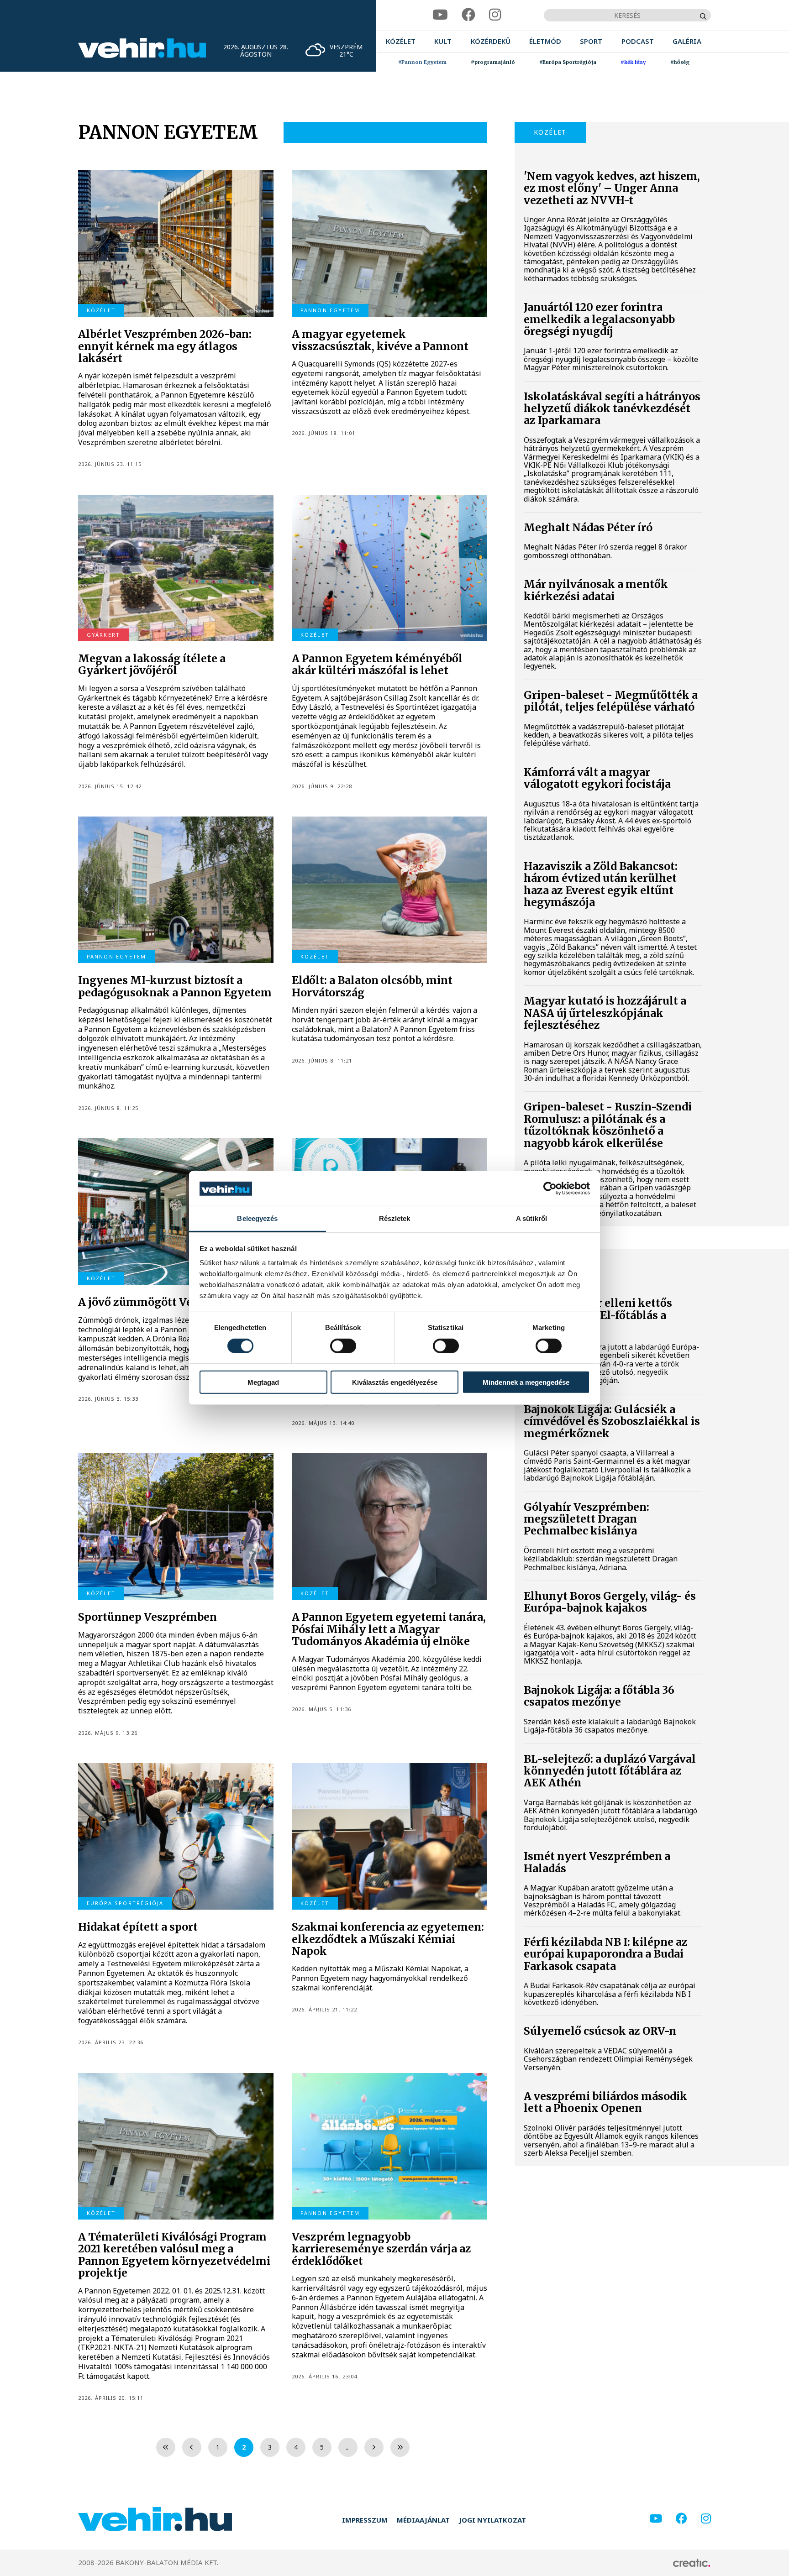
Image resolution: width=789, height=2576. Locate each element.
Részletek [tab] (395, 1219)
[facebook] (468, 15)
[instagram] (495, 15)
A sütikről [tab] (531, 1219)
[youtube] (440, 15)
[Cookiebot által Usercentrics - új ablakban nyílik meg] (550, 1189)
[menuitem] (401, 41)
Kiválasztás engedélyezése (395, 1382)
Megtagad (263, 1382)
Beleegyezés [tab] (257, 1219)
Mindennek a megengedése (526, 1382)
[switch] (343, 1346)
